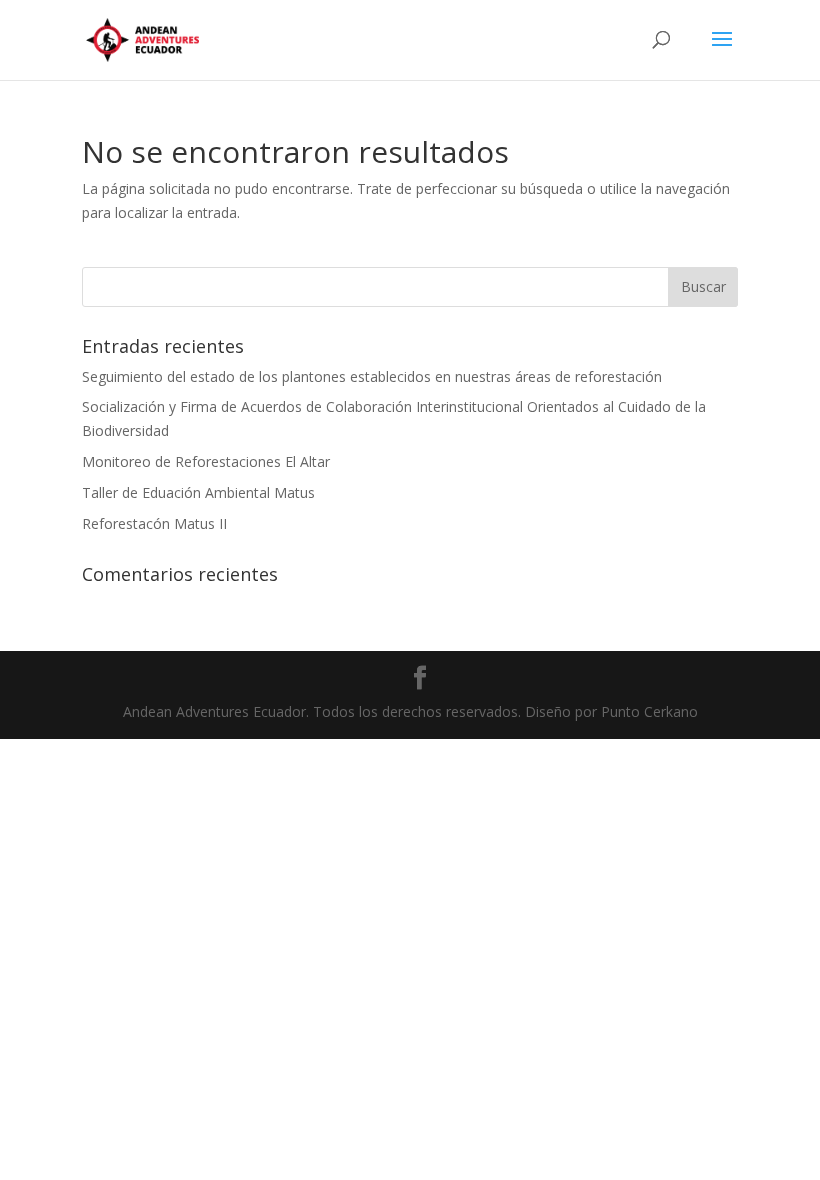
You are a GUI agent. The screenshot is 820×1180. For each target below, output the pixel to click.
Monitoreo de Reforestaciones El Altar (206, 461)
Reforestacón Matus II (154, 523)
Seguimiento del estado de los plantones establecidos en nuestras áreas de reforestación (372, 376)
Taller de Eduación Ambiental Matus (198, 492)
